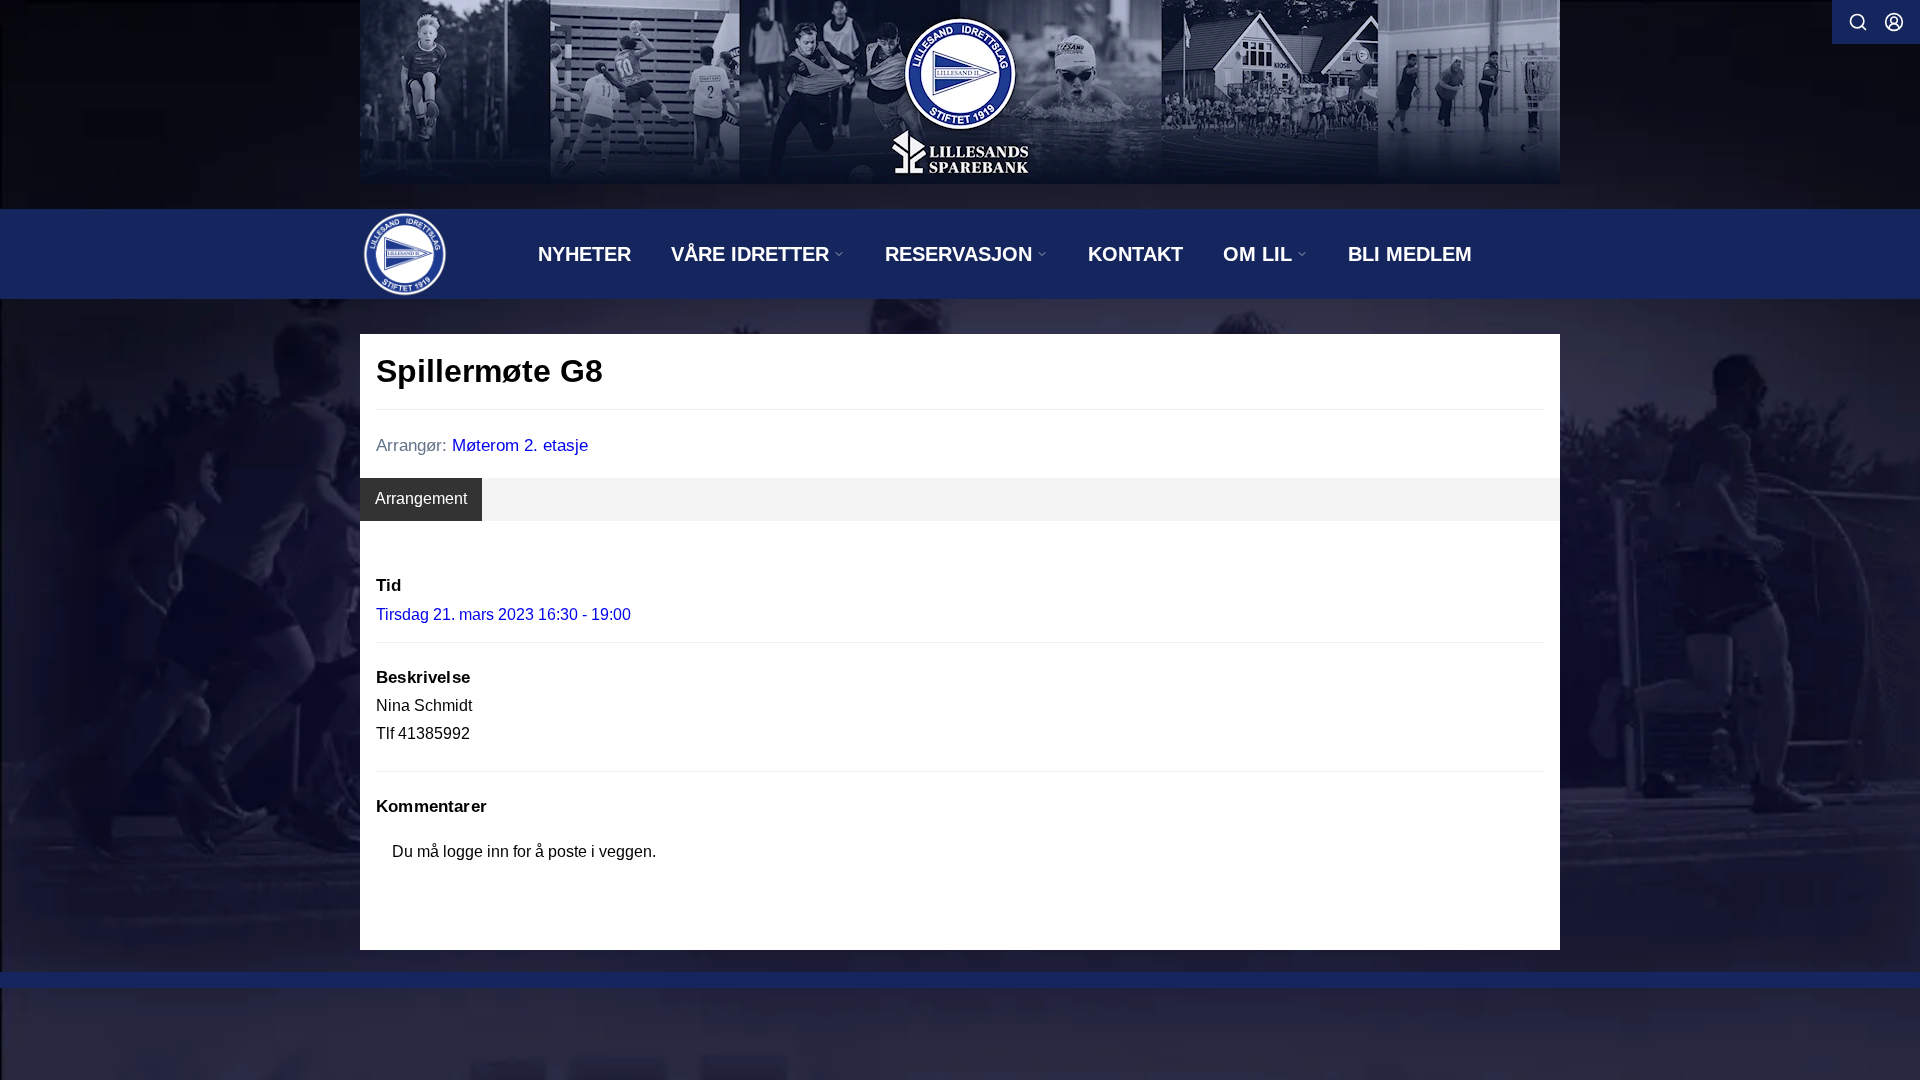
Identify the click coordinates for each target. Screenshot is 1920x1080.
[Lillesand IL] (960, 92)
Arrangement (421, 498)
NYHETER (584, 254)
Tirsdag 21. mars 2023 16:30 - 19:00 (503, 614)
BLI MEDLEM (1410, 254)
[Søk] (1858, 22)
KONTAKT (1135, 254)
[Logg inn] (1894, 22)
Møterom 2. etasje (520, 445)
